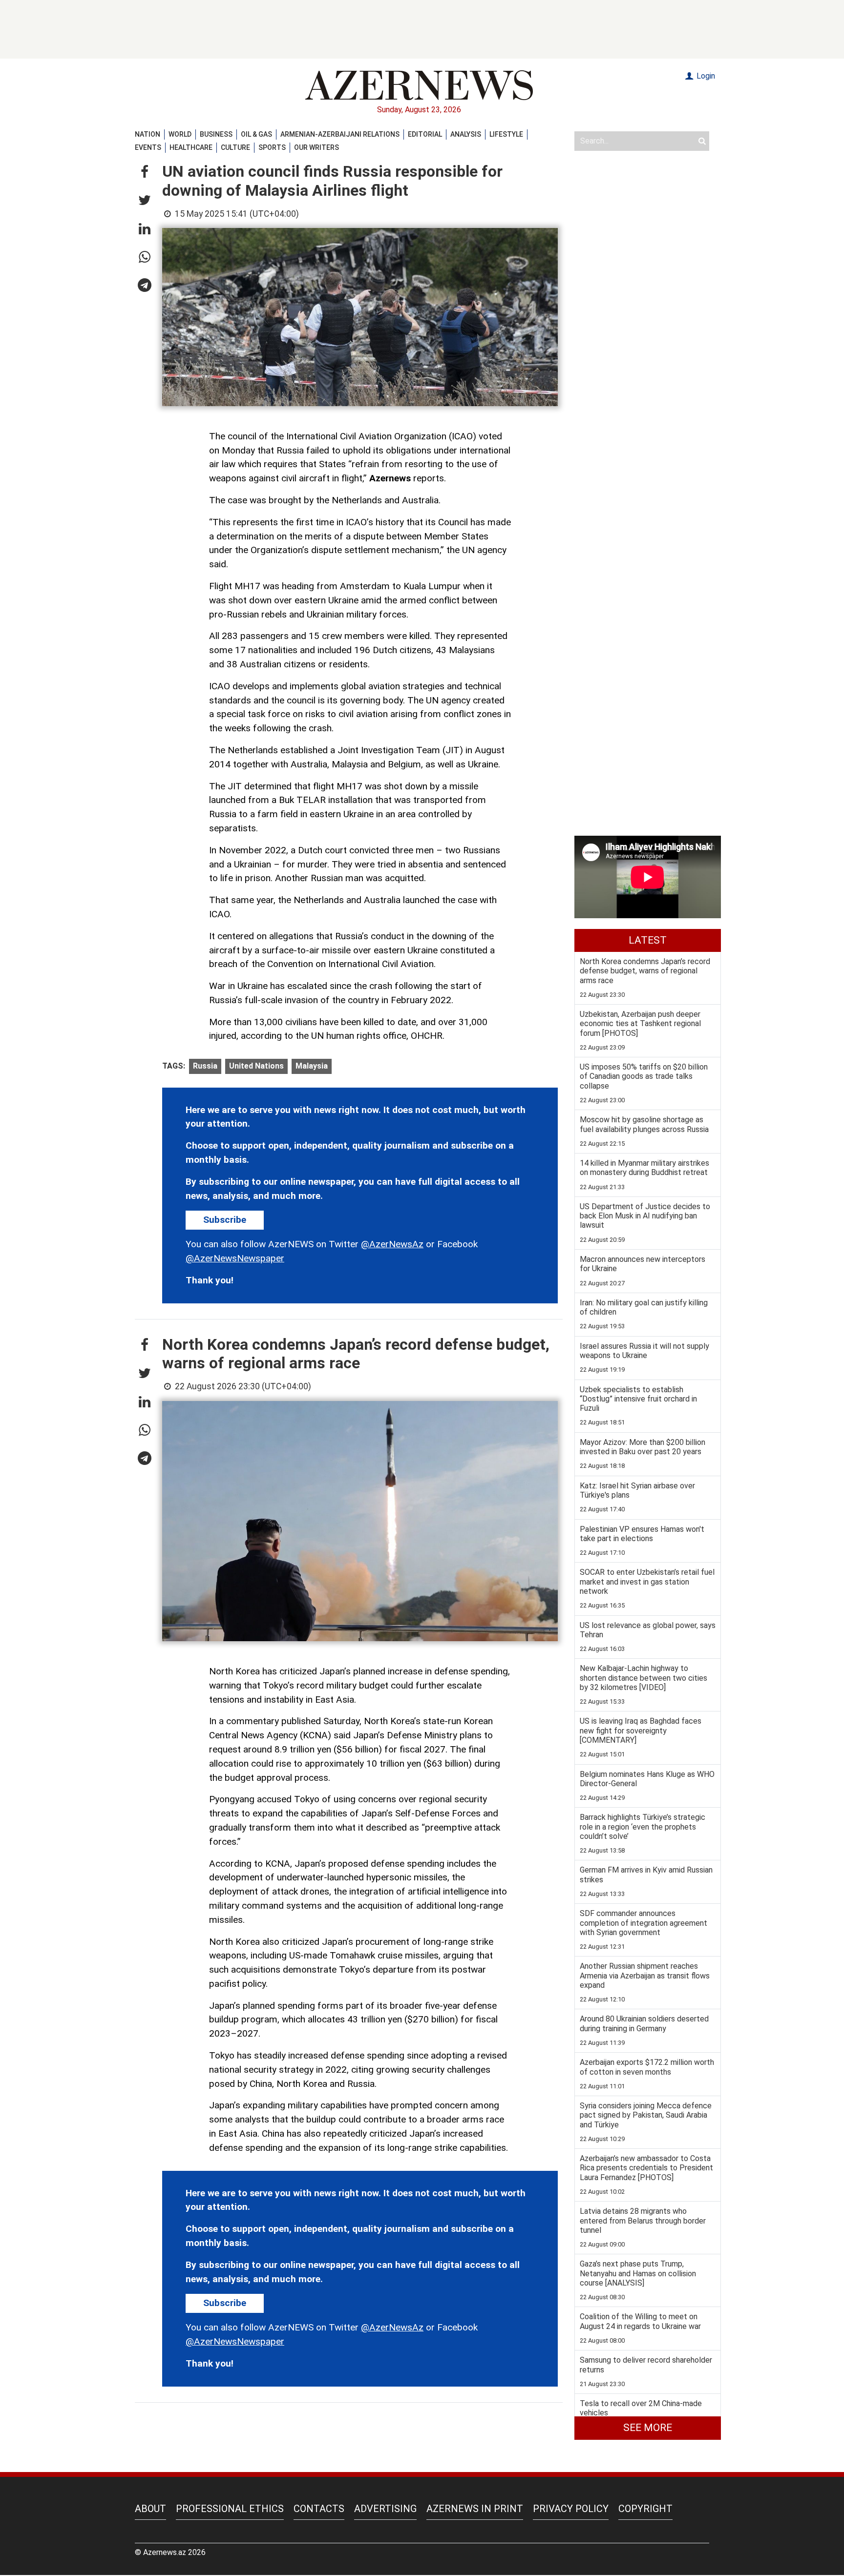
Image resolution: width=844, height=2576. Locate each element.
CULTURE (235, 147)
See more (648, 2428)
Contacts (319, 2509)
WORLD (180, 134)
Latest (648, 940)
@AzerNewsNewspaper (235, 1258)
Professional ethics (230, 2509)
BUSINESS (216, 134)
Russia (205, 1066)
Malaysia (312, 1066)
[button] (145, 172)
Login (705, 76)
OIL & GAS (256, 134)
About (150, 2509)
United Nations (256, 1066)
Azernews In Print (475, 2509)
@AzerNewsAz (392, 1244)
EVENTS (148, 147)
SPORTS (272, 147)
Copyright (645, 2509)
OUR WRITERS (316, 147)
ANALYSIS (466, 134)
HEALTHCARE (191, 147)
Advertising (385, 2509)
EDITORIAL (425, 134)
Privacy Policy (571, 2509)
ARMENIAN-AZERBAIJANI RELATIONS (340, 134)
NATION (148, 134)
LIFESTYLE (506, 134)
